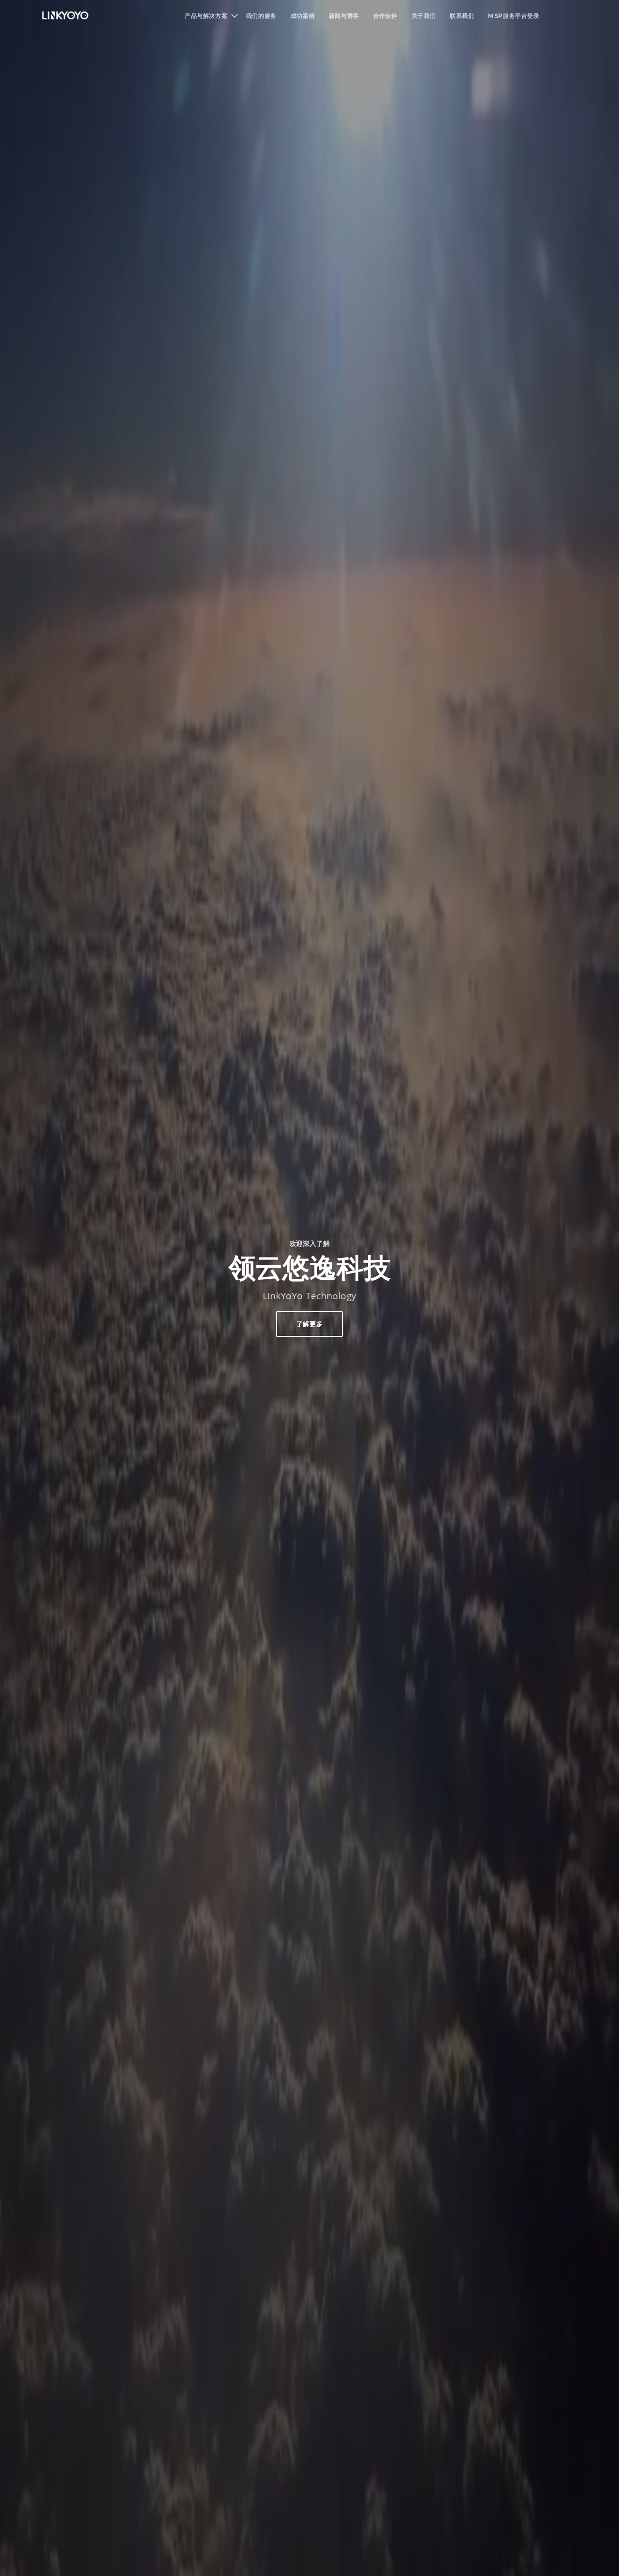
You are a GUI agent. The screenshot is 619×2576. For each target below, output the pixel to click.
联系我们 (462, 16)
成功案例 (303, 16)
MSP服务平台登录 (514, 16)
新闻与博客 (344, 16)
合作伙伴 (385, 16)
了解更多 (310, 1324)
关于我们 (424, 16)
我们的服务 (261, 16)
